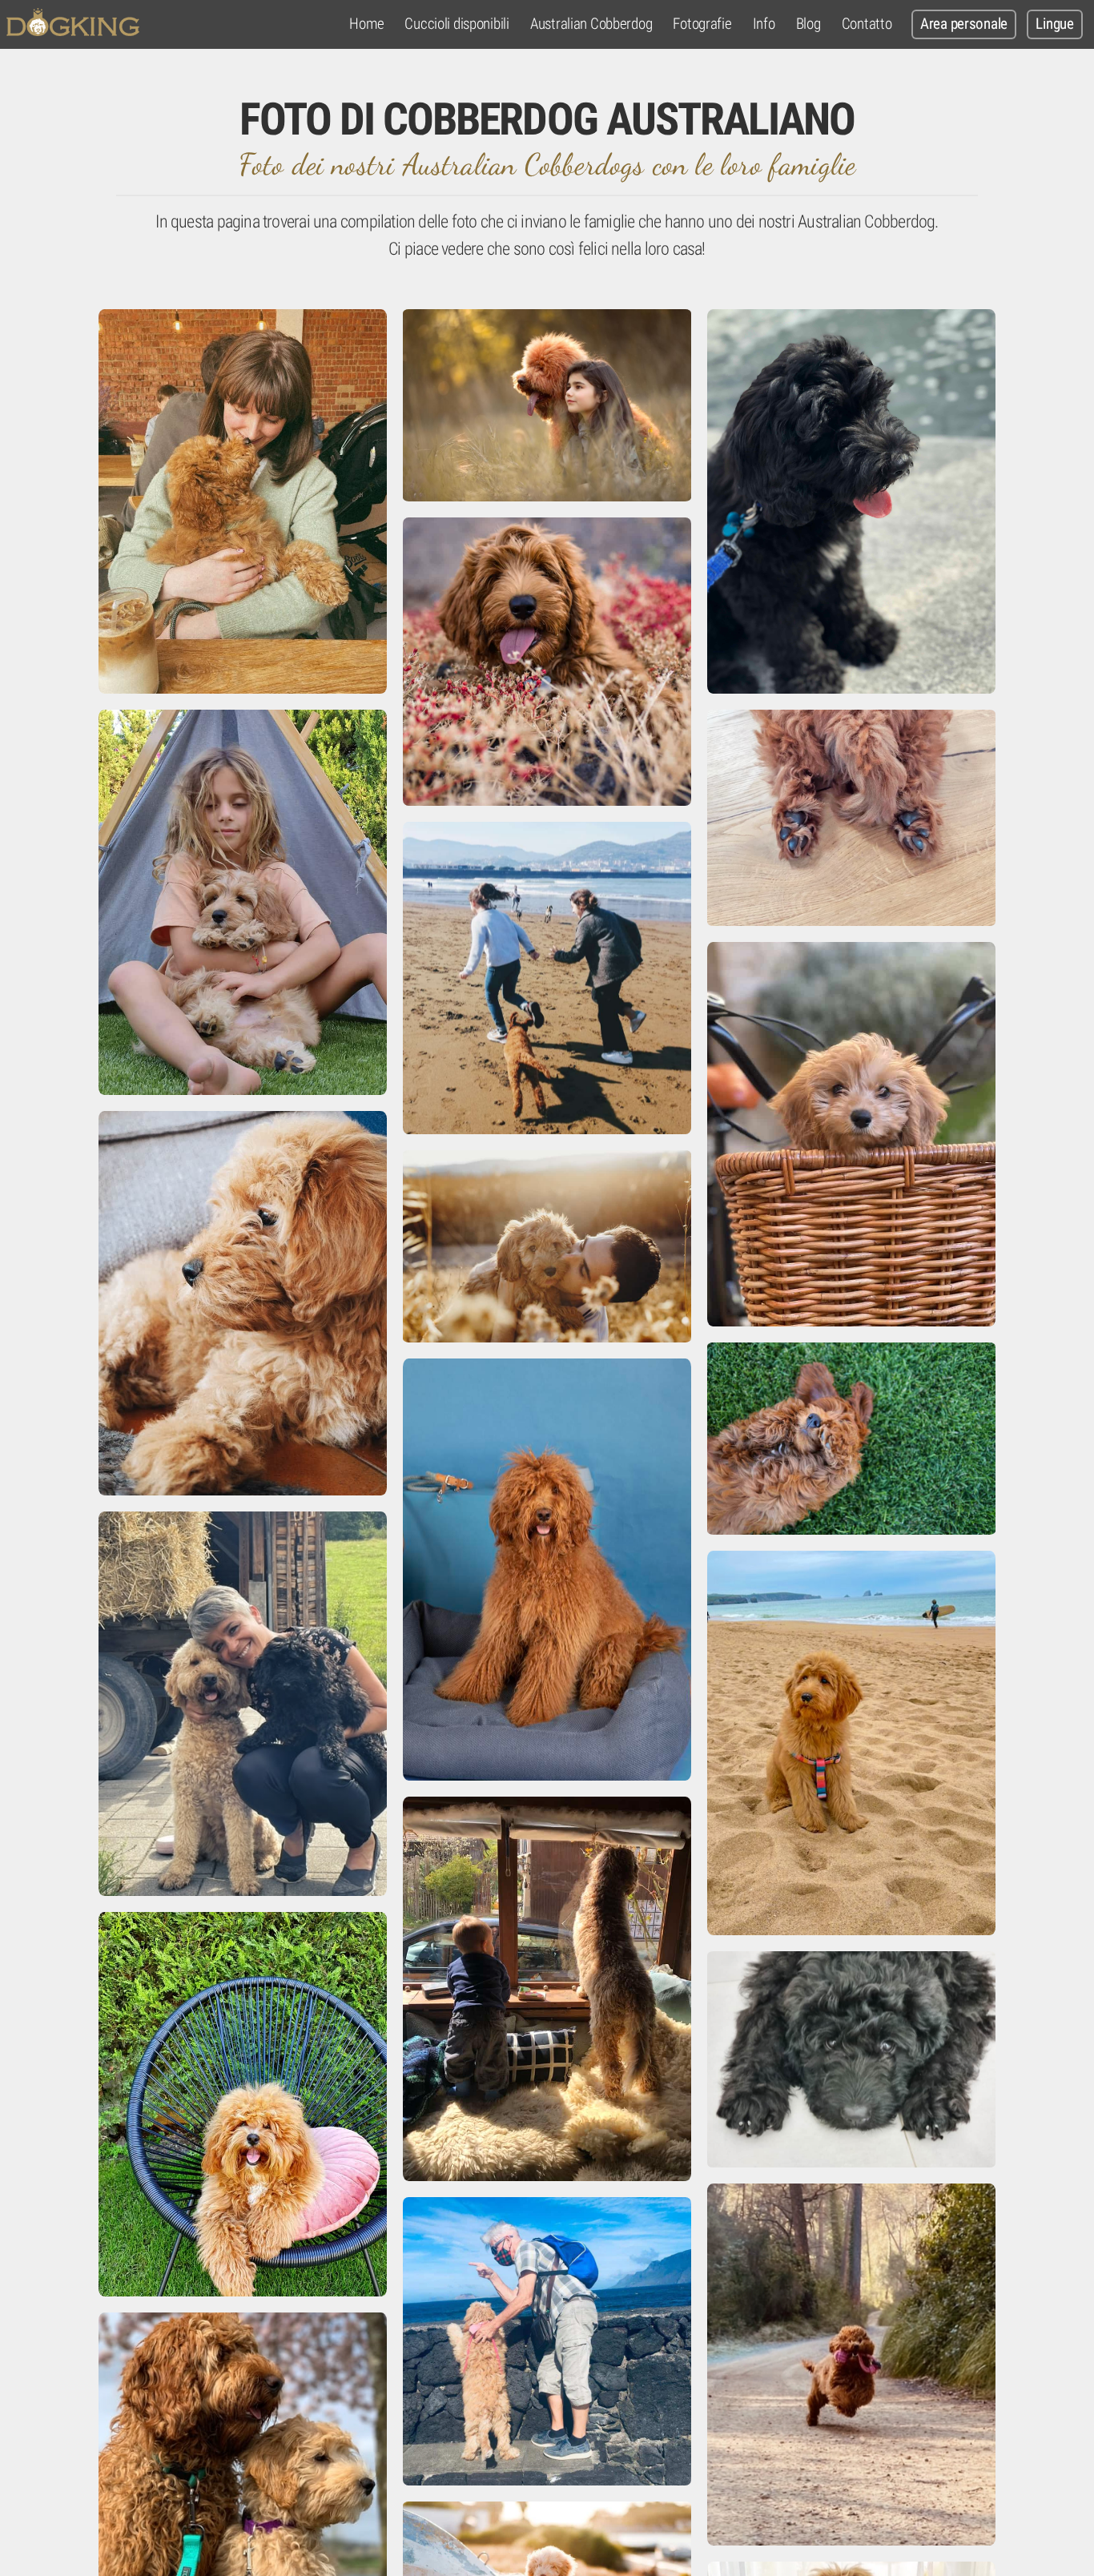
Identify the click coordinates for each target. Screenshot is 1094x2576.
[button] (243, 501)
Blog (808, 24)
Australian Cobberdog (591, 24)
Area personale (964, 24)
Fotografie (702, 24)
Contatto (867, 24)
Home (366, 24)
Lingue (1054, 24)
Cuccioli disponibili (457, 24)
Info (764, 24)
